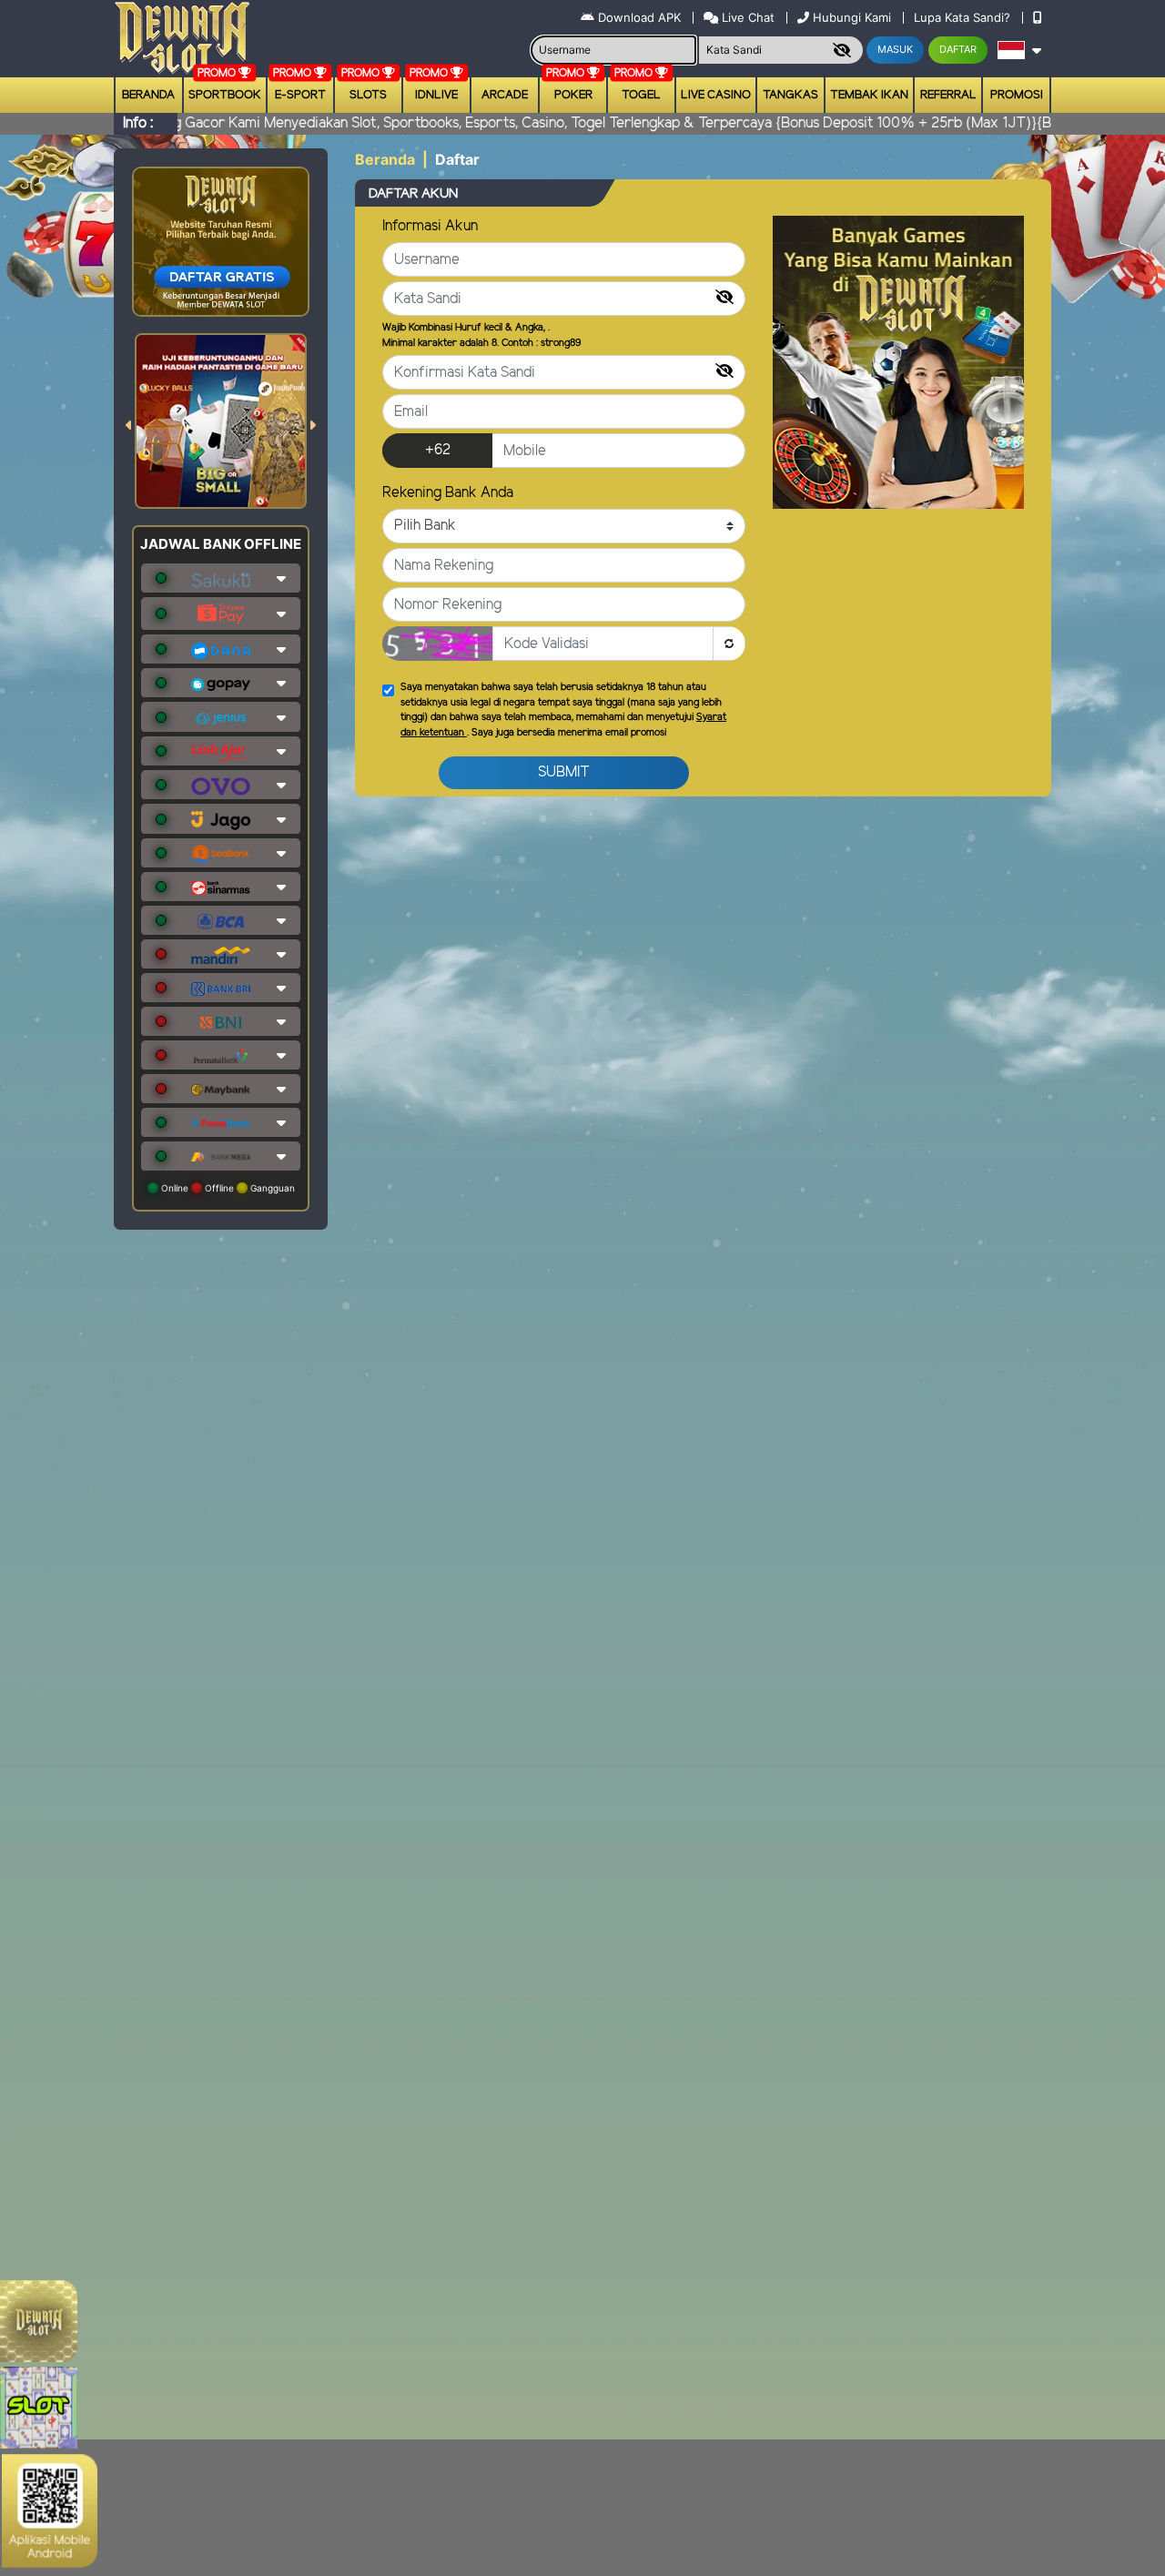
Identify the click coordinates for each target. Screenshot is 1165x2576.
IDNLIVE (436, 95)
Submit (564, 772)
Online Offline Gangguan (227, 1188)
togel (641, 95)
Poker (573, 95)
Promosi (1017, 95)
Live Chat (746, 17)
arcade (505, 95)
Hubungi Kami (852, 17)
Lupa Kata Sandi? (964, 17)
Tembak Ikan (869, 95)
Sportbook (225, 95)
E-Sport (300, 95)
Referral (948, 95)
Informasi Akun (430, 226)
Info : (138, 123)
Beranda (148, 95)
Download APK (639, 17)
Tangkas (790, 95)
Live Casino (716, 95)
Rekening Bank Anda (448, 493)
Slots (368, 95)
